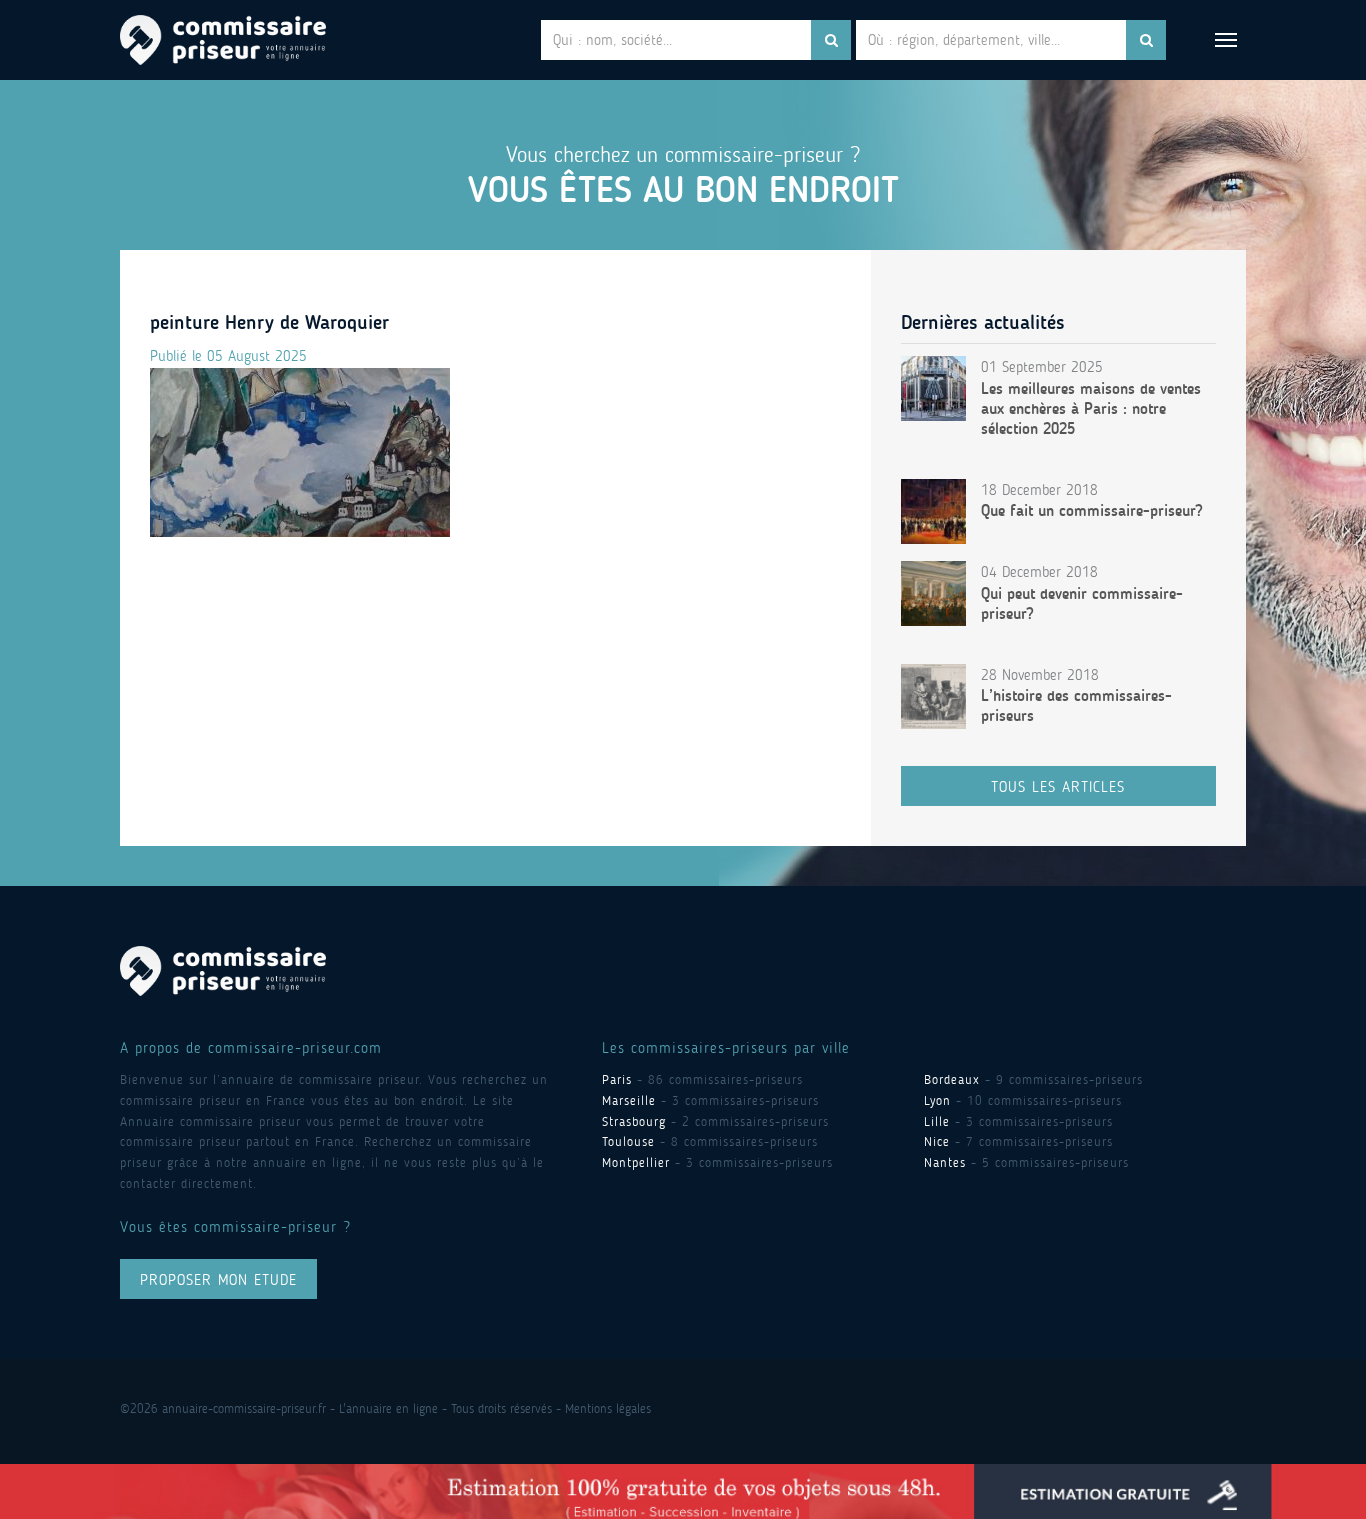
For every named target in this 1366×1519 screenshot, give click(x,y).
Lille (937, 1121)
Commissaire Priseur (223, 40)
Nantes (945, 1162)
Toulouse (628, 1141)
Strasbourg (634, 1121)
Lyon (937, 1100)
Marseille (629, 1100)
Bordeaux (952, 1079)
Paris (617, 1079)
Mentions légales (608, 1408)
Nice (937, 1141)
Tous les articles (1058, 787)
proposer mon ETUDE (218, 1280)
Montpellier (636, 1162)
